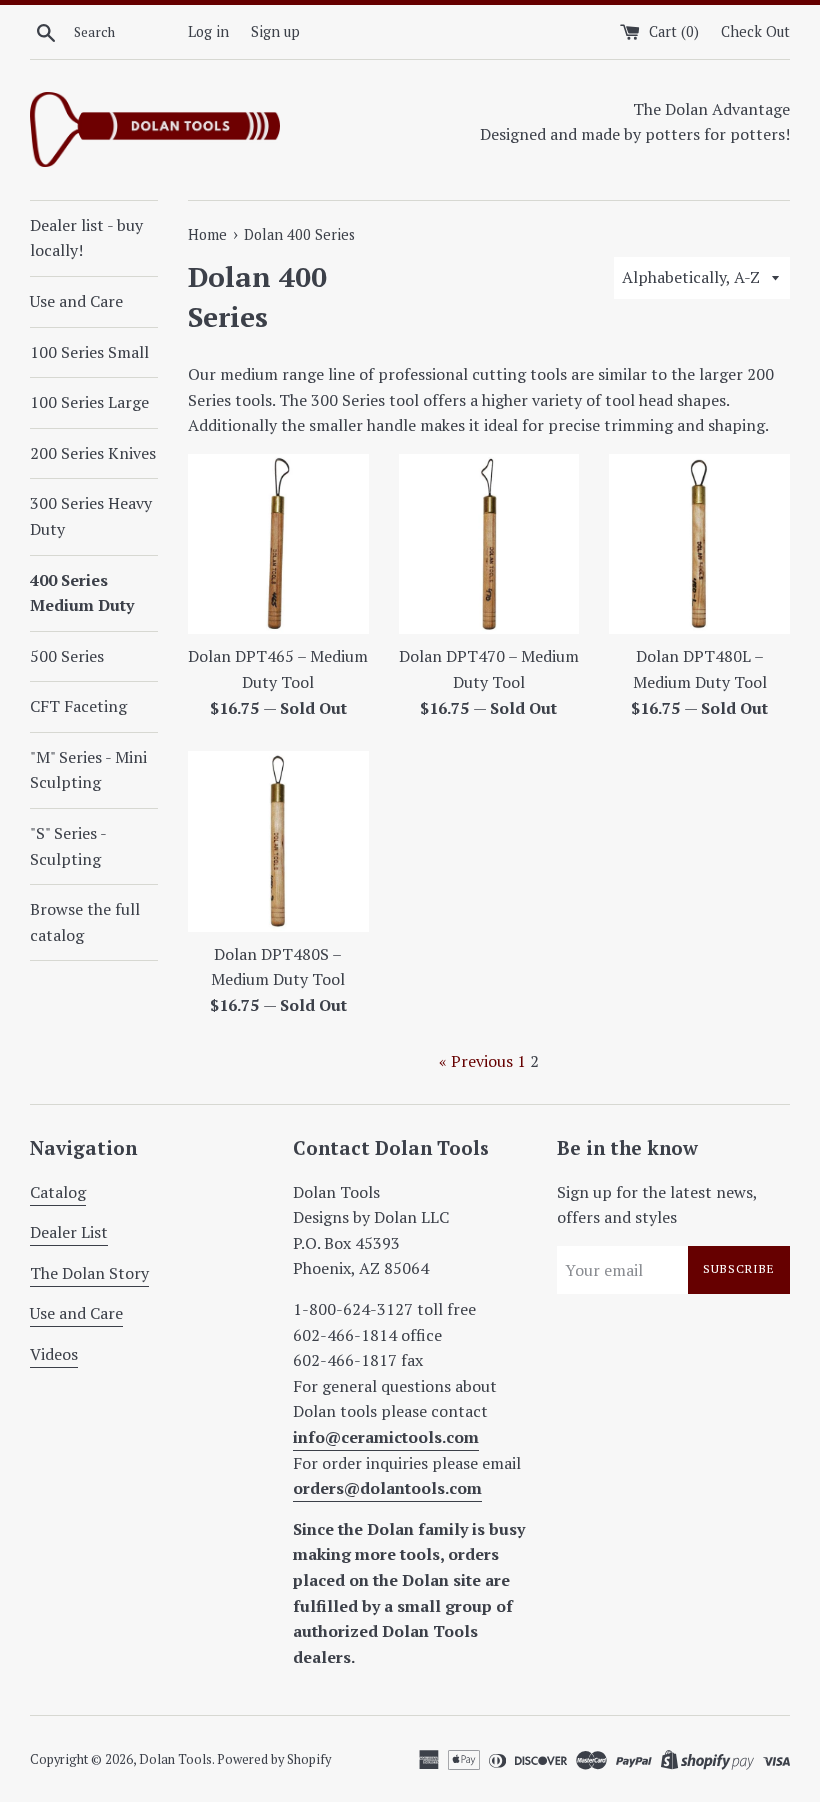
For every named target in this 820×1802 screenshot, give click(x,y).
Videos (54, 1354)
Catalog (58, 1192)
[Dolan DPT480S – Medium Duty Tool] (278, 841)
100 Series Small (89, 352)
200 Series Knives (93, 453)
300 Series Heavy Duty (91, 516)
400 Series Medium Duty (82, 593)
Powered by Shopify (274, 1759)
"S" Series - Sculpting (68, 846)
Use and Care (76, 301)
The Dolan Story (89, 1273)
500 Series (67, 656)
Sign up (275, 31)
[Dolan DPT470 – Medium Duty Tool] (489, 544)
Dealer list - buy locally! (86, 238)
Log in (208, 31)
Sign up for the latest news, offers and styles (657, 1205)
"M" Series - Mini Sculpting (88, 770)
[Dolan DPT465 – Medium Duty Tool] (278, 544)
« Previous (476, 1061)
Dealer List (69, 1232)
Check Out (755, 31)
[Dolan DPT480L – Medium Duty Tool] (699, 544)
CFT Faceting (78, 706)
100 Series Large (89, 402)
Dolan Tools (175, 1759)
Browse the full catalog (85, 922)
